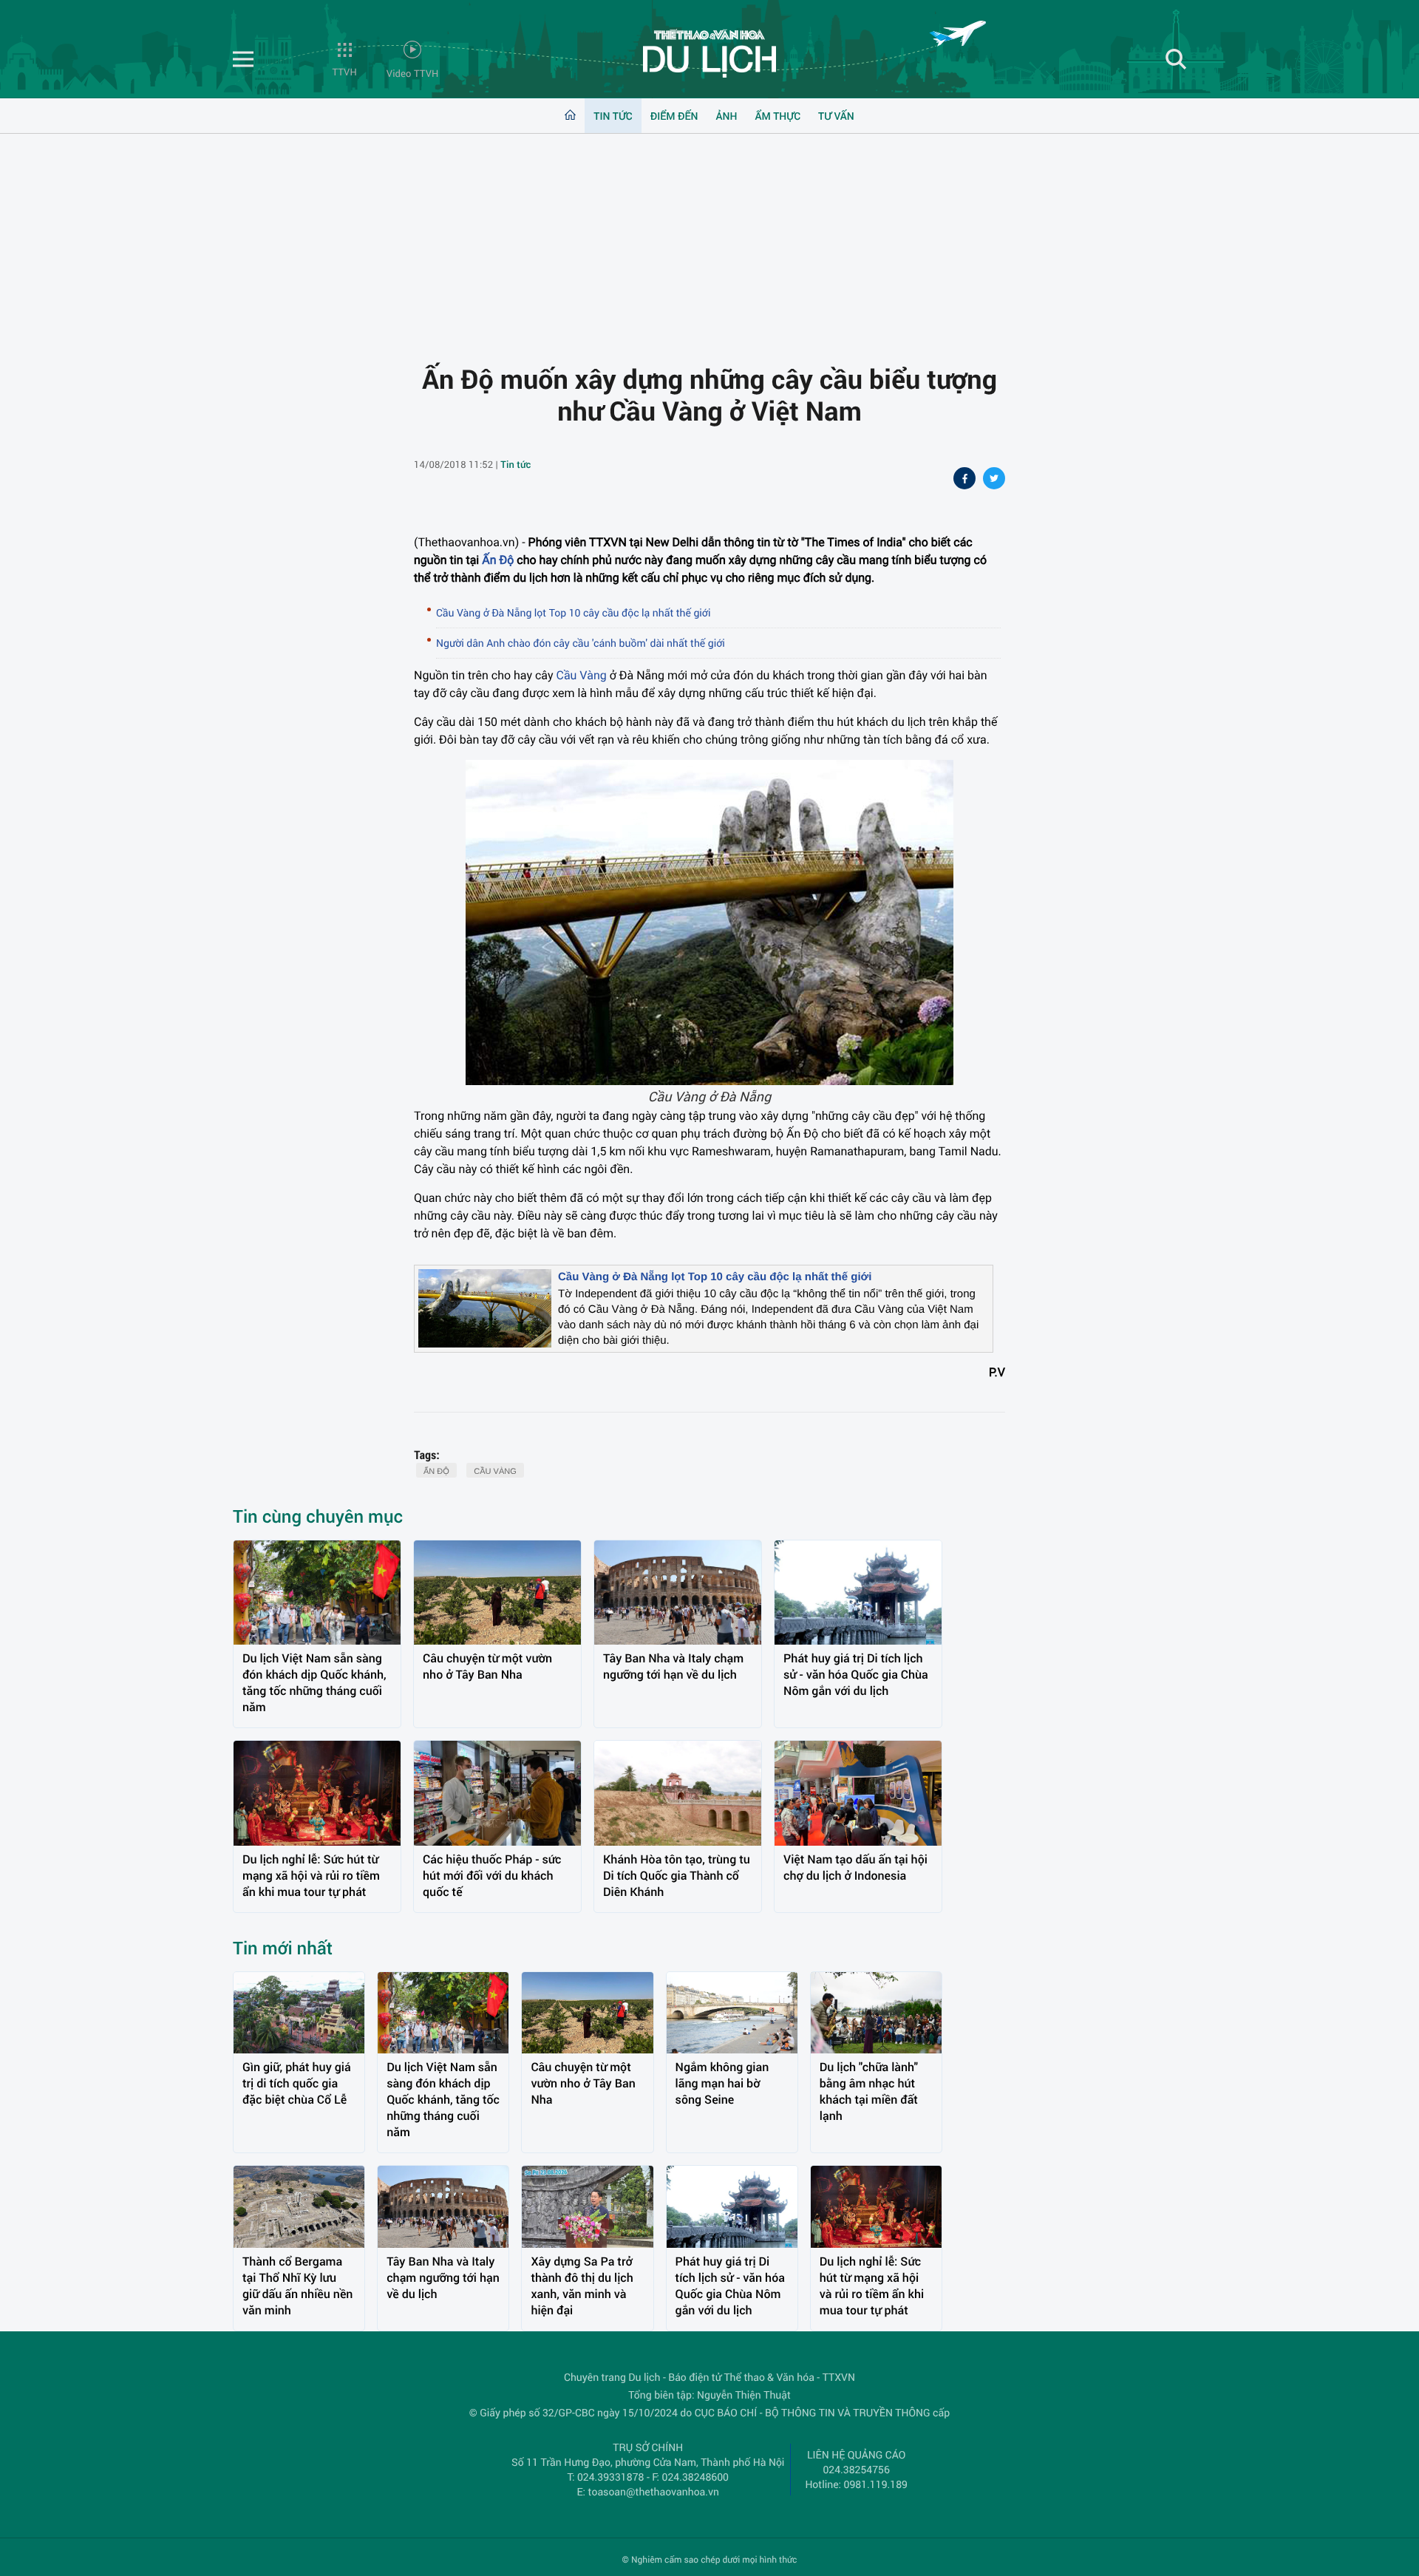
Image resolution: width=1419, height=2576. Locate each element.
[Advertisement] (709, 237)
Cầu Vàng (581, 675)
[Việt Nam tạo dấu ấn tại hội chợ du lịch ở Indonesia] (858, 1793)
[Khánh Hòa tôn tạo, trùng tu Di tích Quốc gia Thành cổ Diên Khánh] (678, 1793)
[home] (570, 116)
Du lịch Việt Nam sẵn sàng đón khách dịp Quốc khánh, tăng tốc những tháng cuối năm (314, 1683)
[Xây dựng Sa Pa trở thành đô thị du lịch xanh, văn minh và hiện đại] (587, 2207)
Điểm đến (674, 116)
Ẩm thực (777, 116)
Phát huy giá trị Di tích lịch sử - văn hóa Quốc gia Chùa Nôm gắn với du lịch (856, 1675)
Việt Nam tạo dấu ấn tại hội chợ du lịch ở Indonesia (855, 1868)
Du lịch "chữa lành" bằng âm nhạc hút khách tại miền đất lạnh (869, 2091)
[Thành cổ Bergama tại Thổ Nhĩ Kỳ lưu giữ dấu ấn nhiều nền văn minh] (299, 2207)
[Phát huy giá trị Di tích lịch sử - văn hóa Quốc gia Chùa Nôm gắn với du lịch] (858, 1593)
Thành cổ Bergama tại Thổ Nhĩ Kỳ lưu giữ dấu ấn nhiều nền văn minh (297, 2286)
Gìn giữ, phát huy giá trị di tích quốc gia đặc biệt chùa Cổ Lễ (297, 2083)
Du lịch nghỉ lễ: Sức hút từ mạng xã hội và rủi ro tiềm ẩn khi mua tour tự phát (311, 1876)
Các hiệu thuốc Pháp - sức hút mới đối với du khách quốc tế (492, 1876)
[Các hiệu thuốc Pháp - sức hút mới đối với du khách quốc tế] (497, 1793)
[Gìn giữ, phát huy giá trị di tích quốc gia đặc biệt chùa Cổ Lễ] (299, 2013)
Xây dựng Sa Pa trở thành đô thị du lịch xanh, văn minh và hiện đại (582, 2286)
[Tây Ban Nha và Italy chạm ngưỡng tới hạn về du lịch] (678, 1593)
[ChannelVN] (709, 53)
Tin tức (613, 116)
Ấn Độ (498, 560)
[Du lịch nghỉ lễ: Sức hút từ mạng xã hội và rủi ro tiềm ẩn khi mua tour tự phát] (317, 1793)
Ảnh (727, 116)
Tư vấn (836, 116)
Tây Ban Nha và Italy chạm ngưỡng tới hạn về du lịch (673, 1666)
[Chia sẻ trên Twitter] (994, 480)
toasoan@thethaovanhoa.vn (654, 2491)
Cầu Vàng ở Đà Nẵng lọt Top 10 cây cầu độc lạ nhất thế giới (573, 612)
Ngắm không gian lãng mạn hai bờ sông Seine (722, 2083)
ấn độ (436, 1472)
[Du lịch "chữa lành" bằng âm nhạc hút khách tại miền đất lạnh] (876, 2013)
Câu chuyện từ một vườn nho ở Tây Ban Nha (487, 1666)
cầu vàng (495, 1472)
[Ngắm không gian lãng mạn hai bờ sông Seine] (732, 2013)
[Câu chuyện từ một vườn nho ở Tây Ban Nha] (497, 1593)
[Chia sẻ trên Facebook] (964, 480)
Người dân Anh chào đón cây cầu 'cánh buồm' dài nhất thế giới (581, 643)
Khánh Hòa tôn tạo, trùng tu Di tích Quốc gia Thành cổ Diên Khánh (677, 1876)
